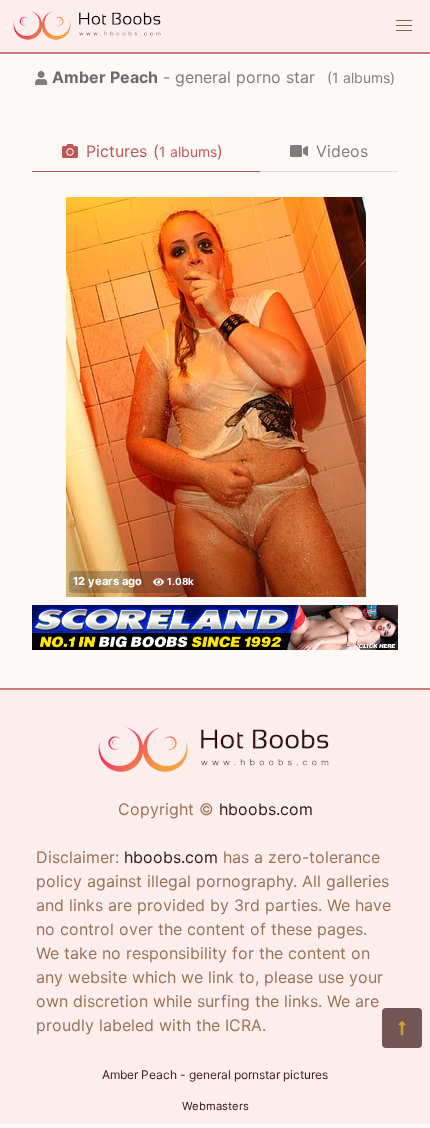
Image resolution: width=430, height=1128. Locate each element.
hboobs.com (266, 809)
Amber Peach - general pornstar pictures (215, 1074)
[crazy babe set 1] (216, 397)
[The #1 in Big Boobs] (215, 644)
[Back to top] (402, 1028)
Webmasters (215, 1106)
